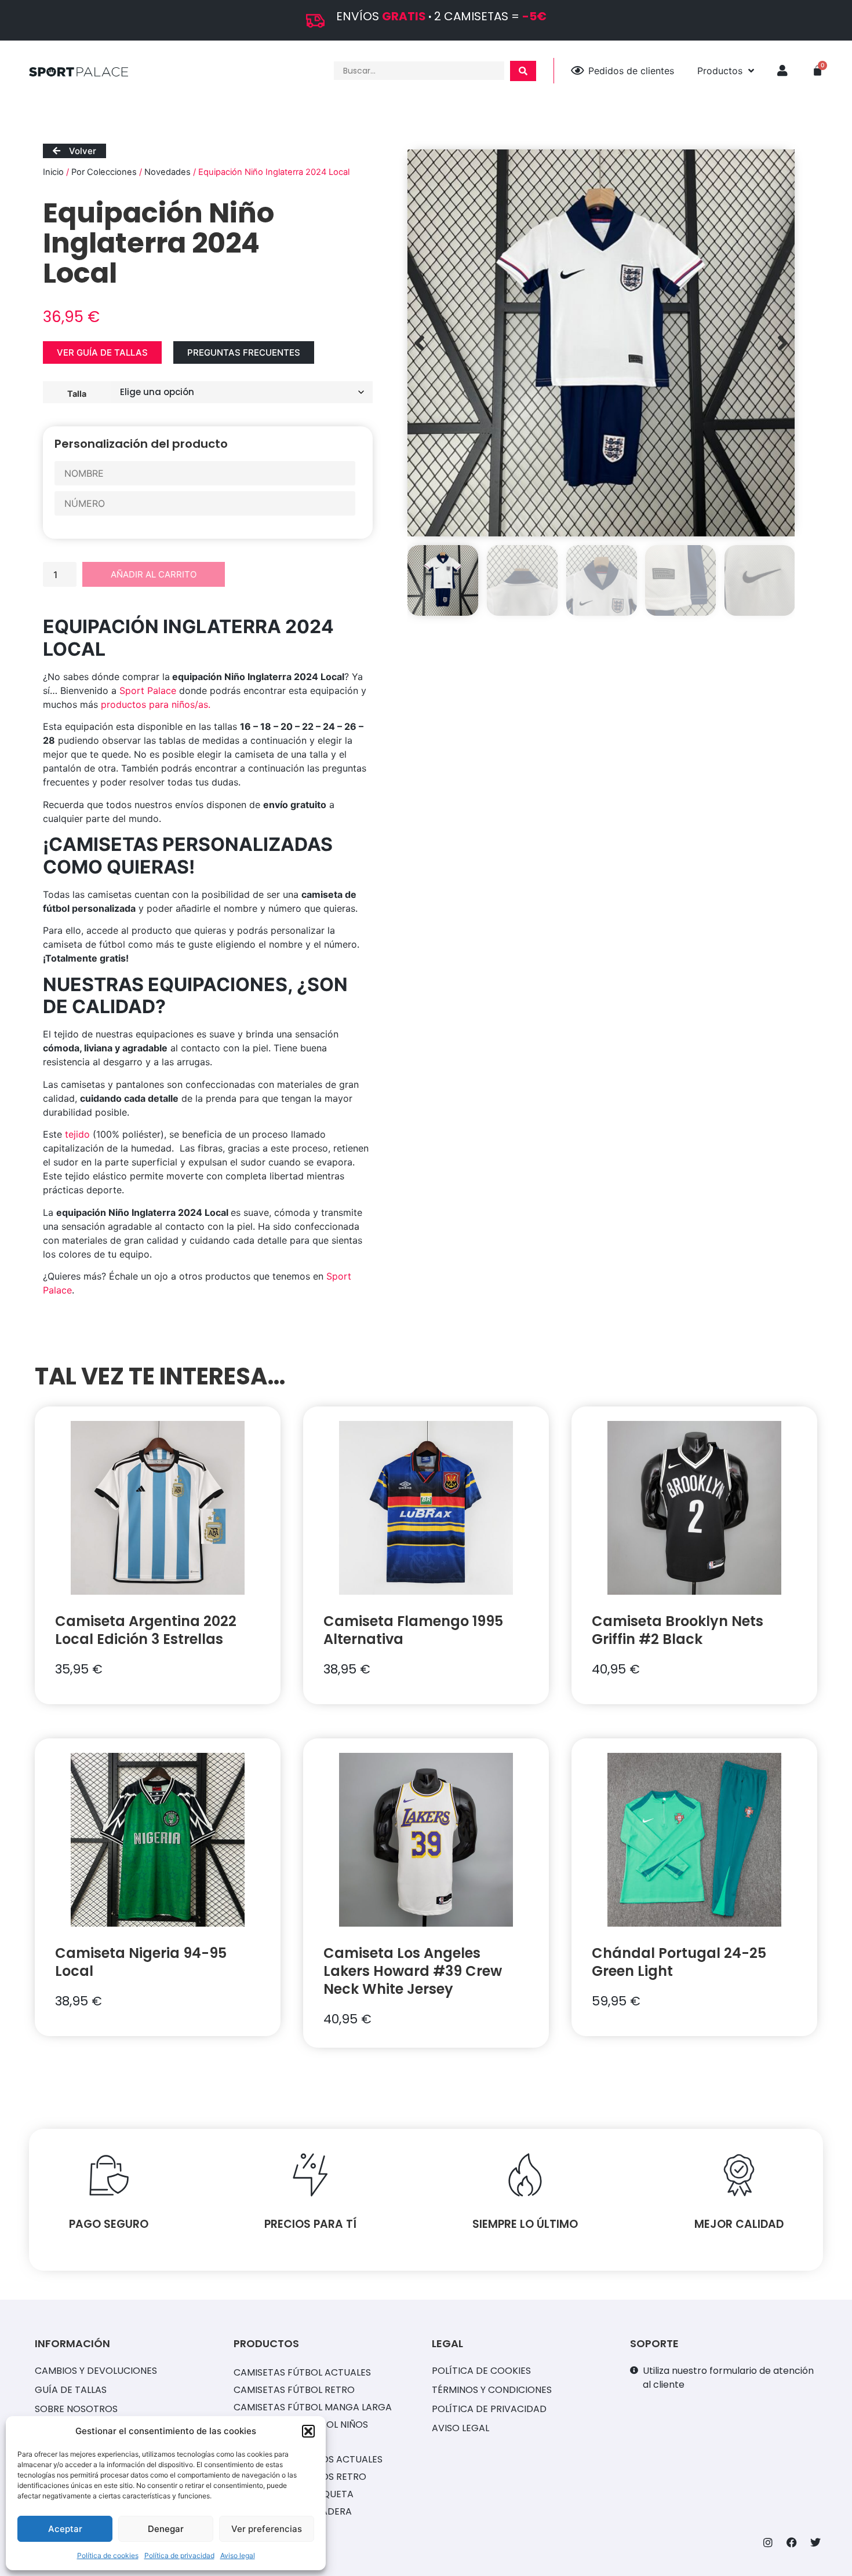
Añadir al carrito (154, 574)
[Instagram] (768, 2542)
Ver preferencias (267, 2529)
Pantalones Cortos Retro (300, 2477)
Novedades (168, 172)
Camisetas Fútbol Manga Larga (313, 2407)
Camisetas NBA (270, 2442)
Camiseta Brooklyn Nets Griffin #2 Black (678, 1630)
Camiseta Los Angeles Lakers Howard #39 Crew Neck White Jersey (413, 1971)
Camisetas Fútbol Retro (294, 2390)
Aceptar (65, 2529)
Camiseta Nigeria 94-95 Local (141, 1962)
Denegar (166, 2529)
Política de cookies (108, 2555)
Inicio (53, 172)
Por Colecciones (104, 172)
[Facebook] (792, 2542)
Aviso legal (238, 2555)
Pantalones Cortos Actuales (308, 2459)
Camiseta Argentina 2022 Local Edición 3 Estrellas (146, 1630)
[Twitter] (815, 2542)
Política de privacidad (179, 2555)
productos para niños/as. (156, 704)
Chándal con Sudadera (293, 2511)
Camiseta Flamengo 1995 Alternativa (413, 1630)
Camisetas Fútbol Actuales (302, 2372)
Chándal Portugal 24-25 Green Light (679, 1962)
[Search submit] (523, 71)
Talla (77, 393)
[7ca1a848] (601, 343)
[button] (308, 2431)
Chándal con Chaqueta (294, 2494)
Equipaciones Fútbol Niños (301, 2425)
